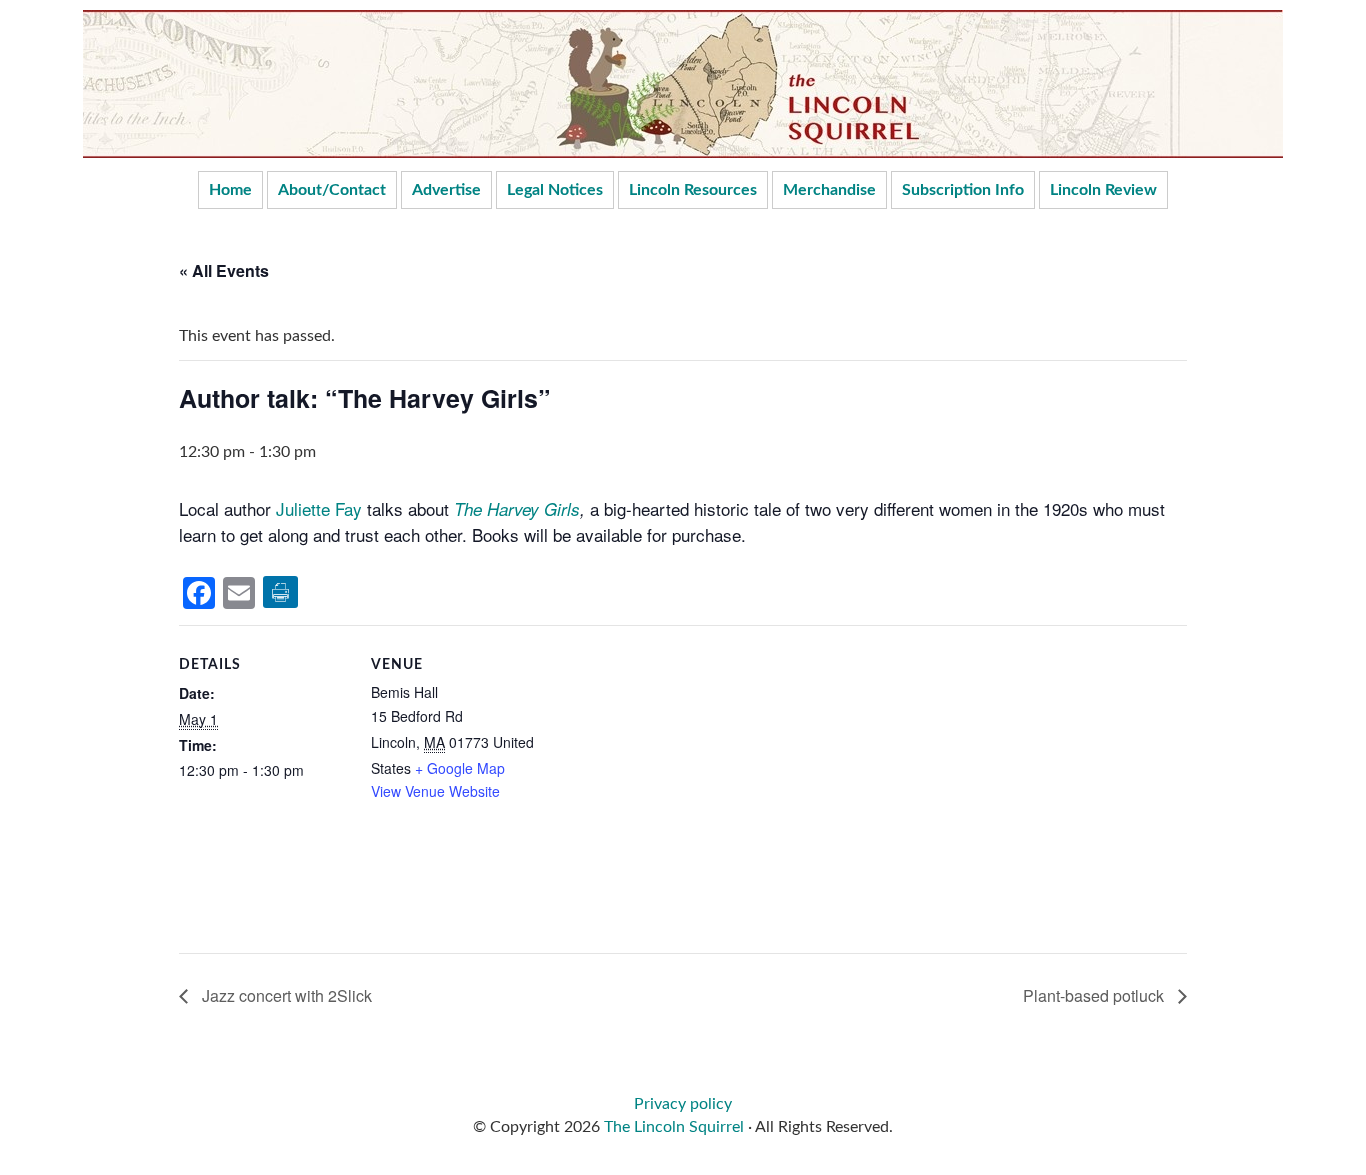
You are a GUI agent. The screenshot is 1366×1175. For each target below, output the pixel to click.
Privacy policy (683, 1104)
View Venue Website (435, 791)
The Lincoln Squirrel (674, 1127)
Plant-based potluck (1095, 995)
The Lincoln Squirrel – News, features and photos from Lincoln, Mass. (683, 84)
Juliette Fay (319, 508)
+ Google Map (460, 768)
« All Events (224, 270)
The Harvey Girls (517, 509)
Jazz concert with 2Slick (285, 995)
